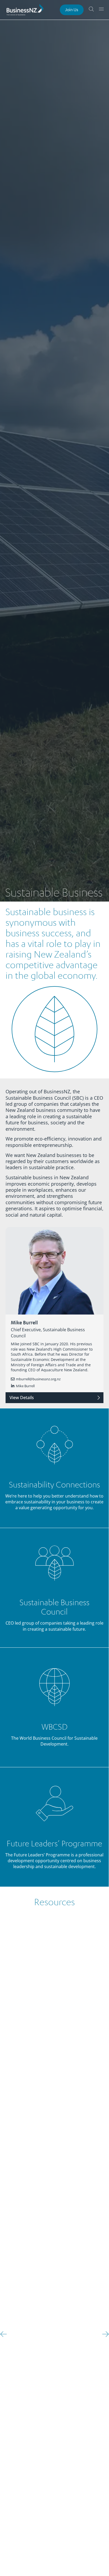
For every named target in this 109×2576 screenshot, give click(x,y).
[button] (4, 2334)
